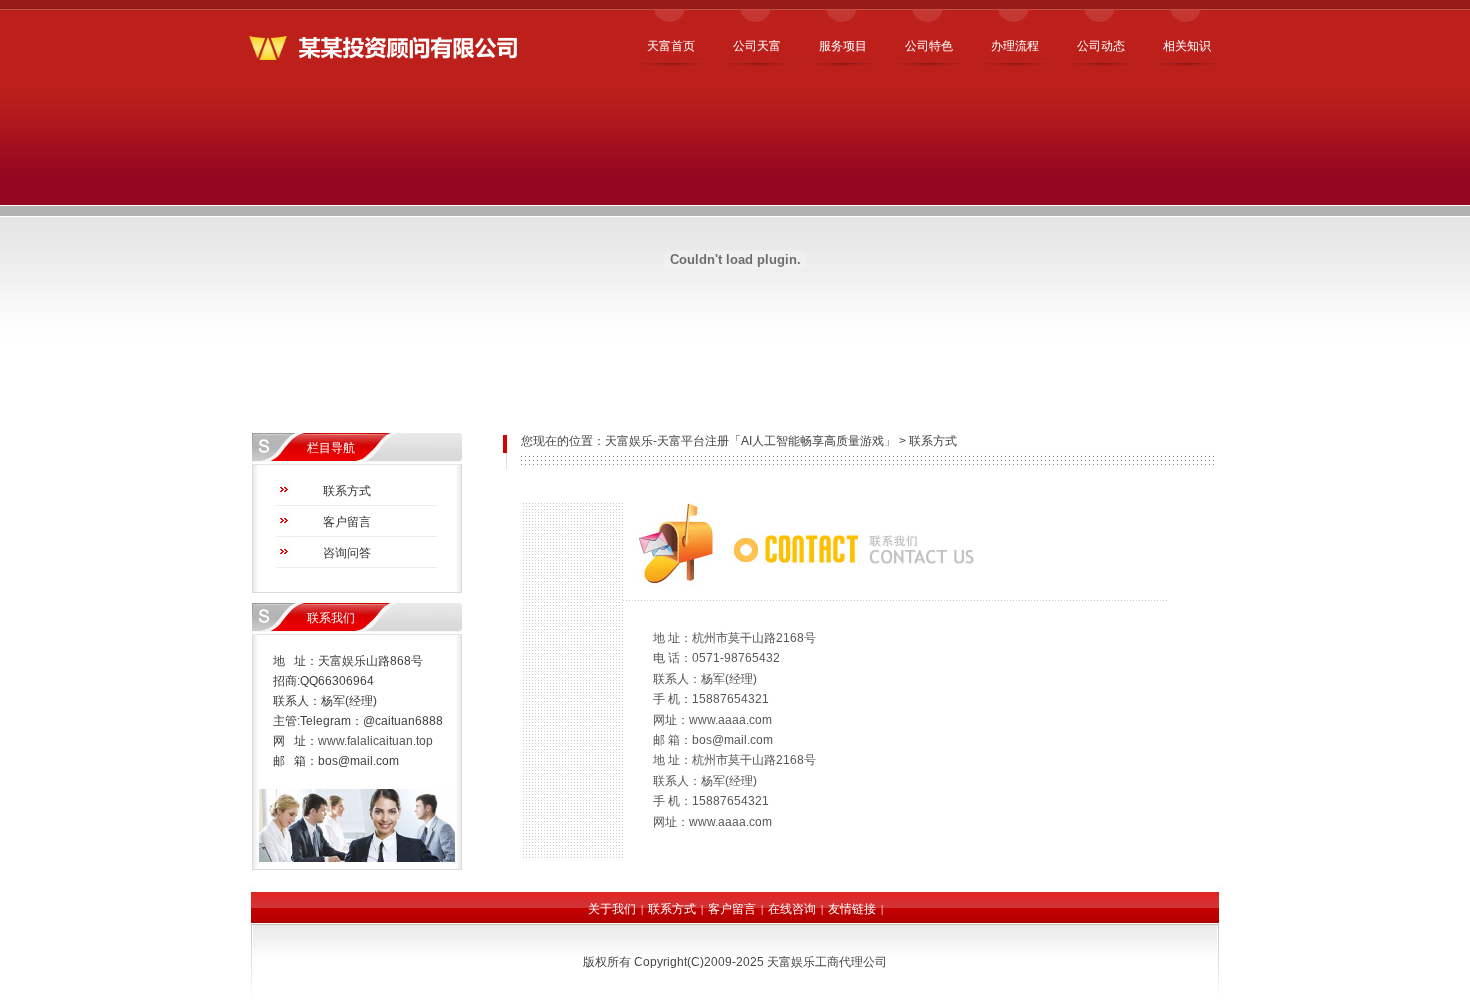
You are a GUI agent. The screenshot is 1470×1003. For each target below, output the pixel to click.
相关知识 (1187, 46)
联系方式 (347, 491)
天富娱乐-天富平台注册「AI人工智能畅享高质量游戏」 (750, 441)
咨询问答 (347, 553)
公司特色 (929, 46)
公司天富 (757, 46)
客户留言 (347, 522)
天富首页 (671, 46)
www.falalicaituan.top (375, 741)
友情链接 (852, 909)
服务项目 (843, 46)
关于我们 (612, 909)
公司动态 (1101, 46)
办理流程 (1015, 46)
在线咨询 (792, 909)
